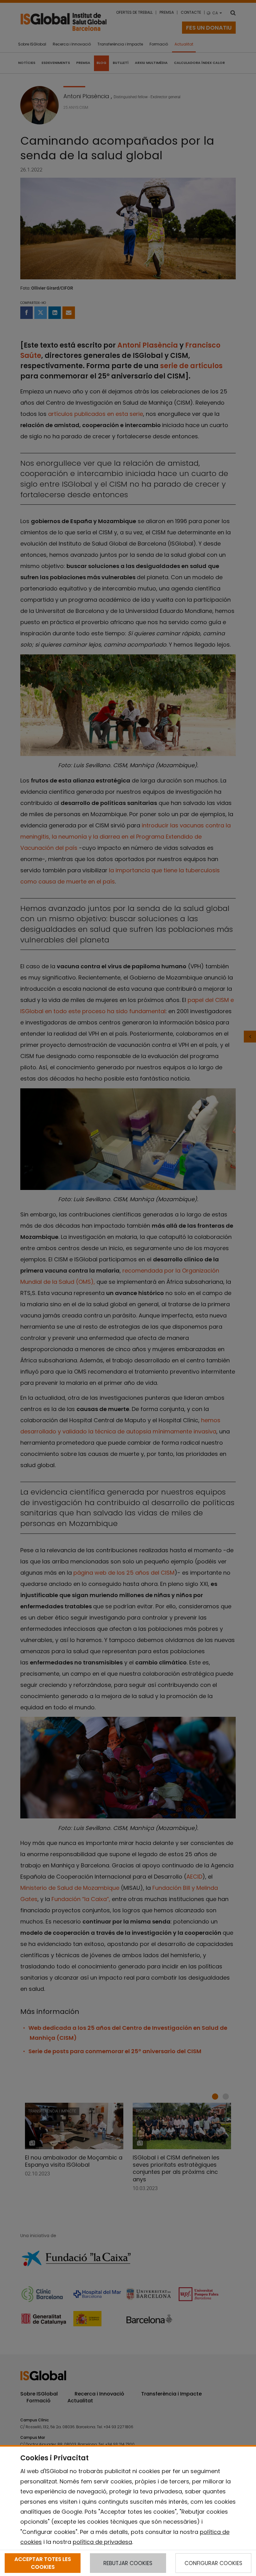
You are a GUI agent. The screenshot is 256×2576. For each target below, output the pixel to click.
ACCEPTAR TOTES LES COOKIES (43, 2563)
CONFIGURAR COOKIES (213, 2563)
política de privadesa (102, 2542)
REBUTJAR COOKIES (128, 2563)
